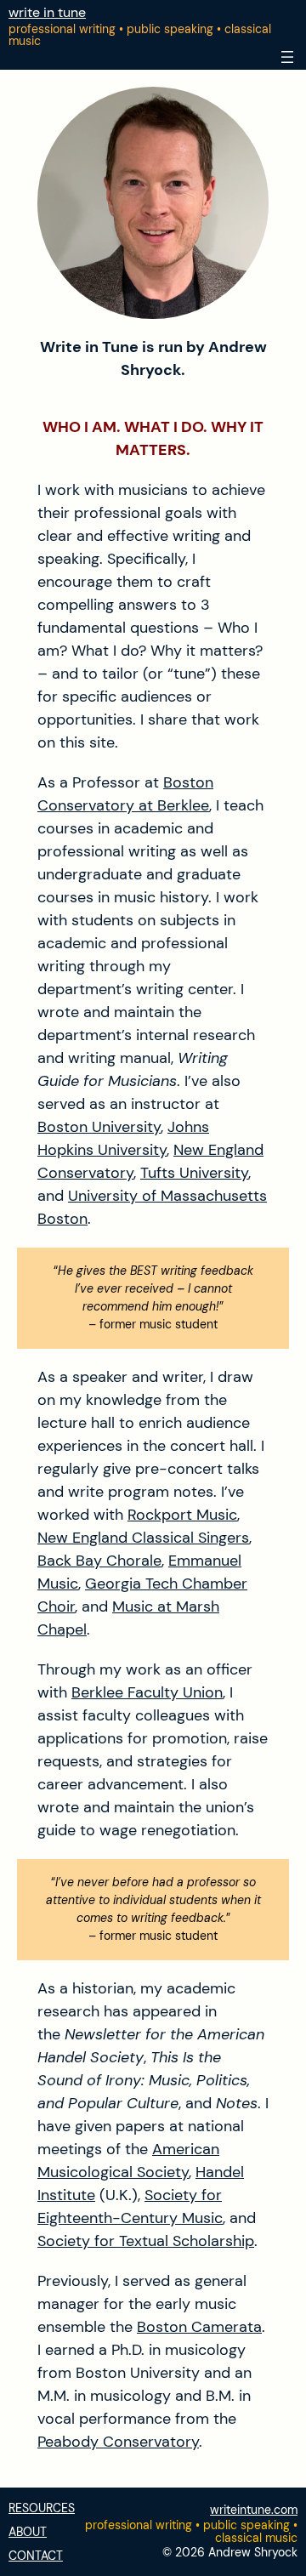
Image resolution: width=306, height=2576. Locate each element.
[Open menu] (287, 57)
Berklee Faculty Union (147, 1692)
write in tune (47, 12)
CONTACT (36, 2556)
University (132, 1150)
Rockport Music (182, 1515)
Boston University (99, 1127)
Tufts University (194, 1173)
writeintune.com (254, 2510)
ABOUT (28, 2532)
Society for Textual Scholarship (146, 2241)
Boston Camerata (199, 2327)
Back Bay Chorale (99, 1561)
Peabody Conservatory (118, 2442)
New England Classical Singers (143, 1538)
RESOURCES (42, 2508)
